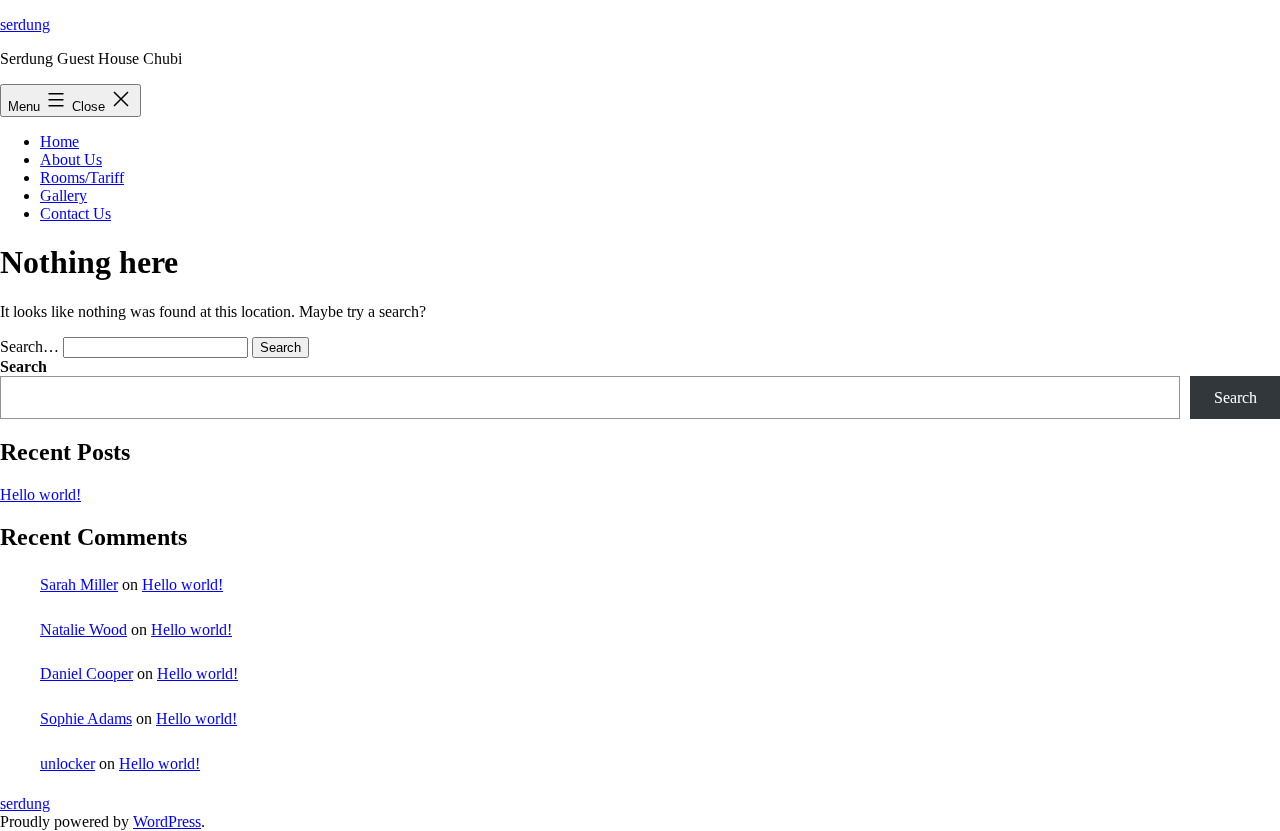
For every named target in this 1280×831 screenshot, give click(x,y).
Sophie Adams (86, 718)
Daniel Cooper (86, 673)
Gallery (63, 195)
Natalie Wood (83, 629)
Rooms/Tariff (82, 177)
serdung (25, 24)
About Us (71, 159)
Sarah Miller (79, 584)
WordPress (167, 821)
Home (59, 141)
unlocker (67, 763)
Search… (29, 346)
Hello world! (40, 494)
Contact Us (75, 213)
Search (23, 366)
